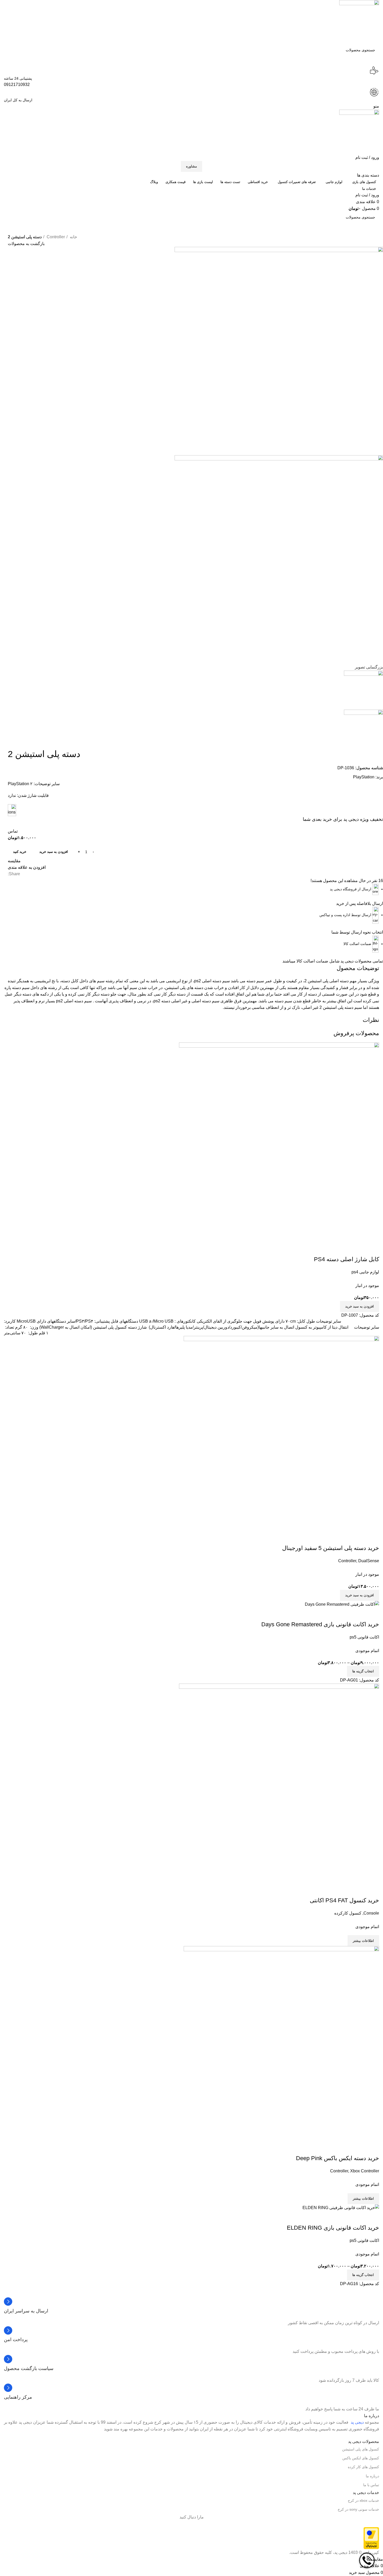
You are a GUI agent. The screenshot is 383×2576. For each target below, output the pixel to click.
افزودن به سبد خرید (54, 852)
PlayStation (364, 777)
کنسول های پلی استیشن (361, 2449)
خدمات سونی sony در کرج (358, 2509)
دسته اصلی (339, 981)
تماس (13, 831)
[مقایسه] (373, 1890)
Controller (55, 237)
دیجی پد (357, 2422)
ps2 (59, 1001)
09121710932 (17, 85)
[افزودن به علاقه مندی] (344, 1890)
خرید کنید (20, 852)
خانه (73, 237)
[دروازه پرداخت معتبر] (371, 2538)
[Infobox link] (191, 2306)
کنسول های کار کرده (363, 2467)
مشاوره (191, 166)
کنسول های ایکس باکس (361, 2458)
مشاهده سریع (359, 1890)
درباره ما (372, 2476)
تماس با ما (371, 2485)
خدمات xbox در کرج (363, 2500)
